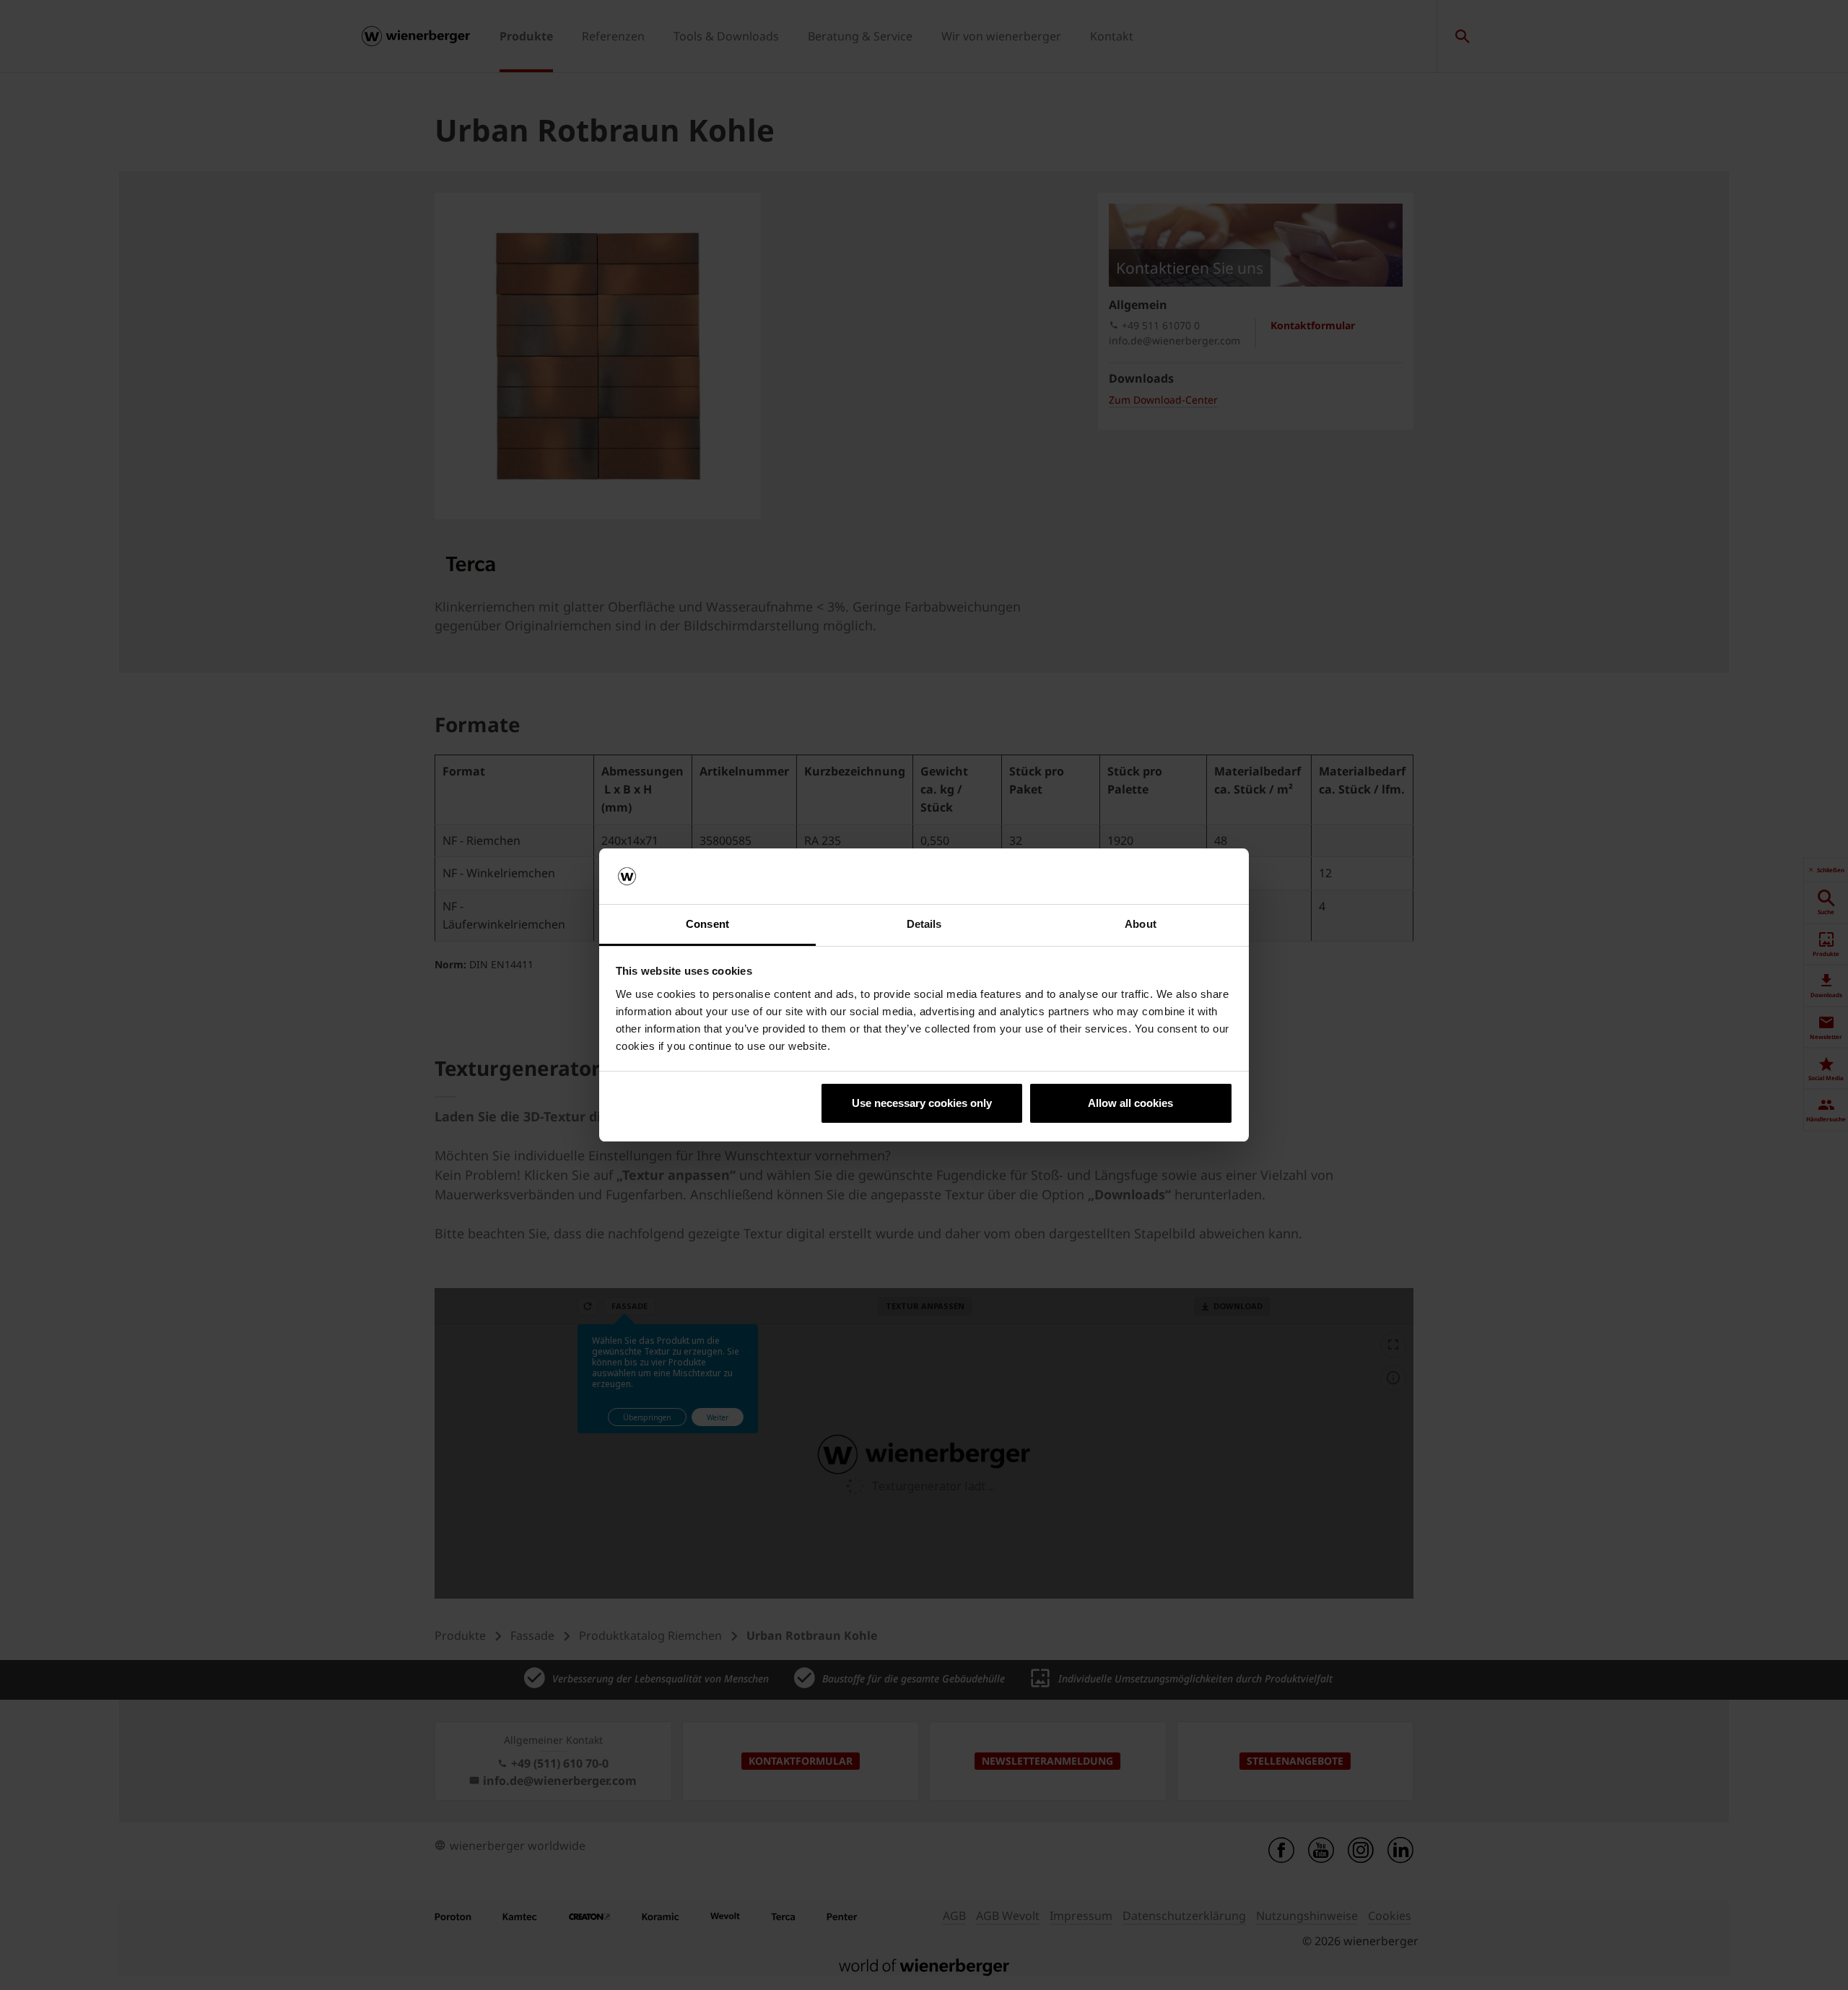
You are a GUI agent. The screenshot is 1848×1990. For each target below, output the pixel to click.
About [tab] (1141, 924)
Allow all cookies (1130, 1103)
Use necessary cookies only (922, 1103)
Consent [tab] (707, 924)
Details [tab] (924, 924)
